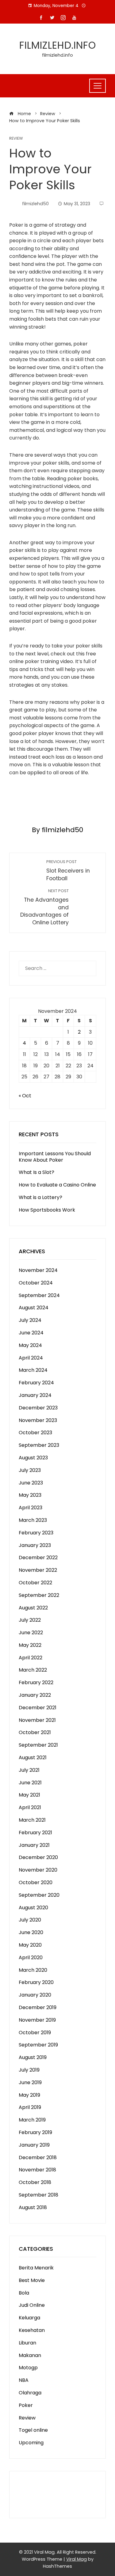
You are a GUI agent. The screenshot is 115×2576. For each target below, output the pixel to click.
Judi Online (32, 2305)
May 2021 (29, 1795)
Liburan (27, 2343)
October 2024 (36, 1283)
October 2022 (35, 1583)
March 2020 (33, 1970)
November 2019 (37, 2020)
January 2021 (34, 1845)
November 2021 (37, 1720)
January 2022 (35, 1695)
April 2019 (30, 2107)
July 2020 (30, 1920)
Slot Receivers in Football (68, 871)
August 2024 (34, 1308)
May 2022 (30, 1645)
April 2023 (31, 1508)
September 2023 (39, 1445)
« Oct (25, 1096)
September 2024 (39, 1295)
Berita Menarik (36, 2268)
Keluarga (29, 2318)
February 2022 (36, 1682)
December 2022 (38, 1558)
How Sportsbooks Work (47, 1210)
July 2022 (30, 1620)
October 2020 (36, 1882)
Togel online (33, 2430)
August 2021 (33, 1758)
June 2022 (31, 1633)
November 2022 (38, 1570)
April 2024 (31, 1358)
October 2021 (35, 1732)
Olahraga (30, 2393)
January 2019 (34, 2145)
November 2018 (37, 2170)
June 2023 (31, 1483)
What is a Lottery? (40, 1197)
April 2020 (31, 1957)
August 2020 (33, 1908)
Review (16, 139)
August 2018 (33, 2207)
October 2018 (35, 2182)
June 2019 (30, 2082)
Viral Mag (77, 2559)
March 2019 (32, 2120)
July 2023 (30, 1470)
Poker (26, 2405)
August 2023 (33, 1458)
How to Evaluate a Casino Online (57, 1185)
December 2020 (38, 1857)
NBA (24, 2380)
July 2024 (30, 1320)
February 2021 (35, 1833)
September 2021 (38, 1745)
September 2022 (39, 1595)
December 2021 (38, 1708)
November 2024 (38, 1270)
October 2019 (35, 2033)
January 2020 (35, 1995)
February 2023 (36, 1533)
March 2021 (32, 1820)
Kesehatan (32, 2330)
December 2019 (38, 2007)
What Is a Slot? (36, 1172)
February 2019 (35, 2132)
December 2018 (38, 2157)
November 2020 (38, 1870)
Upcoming (31, 2443)
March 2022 (33, 1670)
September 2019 (38, 2045)
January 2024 (35, 1395)
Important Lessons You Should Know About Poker (55, 1157)
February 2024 (36, 1383)
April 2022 (31, 1658)
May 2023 (30, 1495)
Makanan (30, 2355)
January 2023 (35, 1545)
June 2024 (31, 1333)
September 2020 (39, 1895)
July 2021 (29, 1770)
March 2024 (33, 1370)
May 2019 (29, 2095)
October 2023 (35, 1433)
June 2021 (30, 1783)
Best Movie (32, 2280)
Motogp (28, 2368)
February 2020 (36, 1982)
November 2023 (38, 1420)
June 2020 (31, 1932)
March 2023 (33, 1520)
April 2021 (30, 1807)
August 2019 (33, 2057)
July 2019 (29, 2070)
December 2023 (38, 1408)
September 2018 (38, 2195)
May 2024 (30, 1345)
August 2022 (33, 1608)
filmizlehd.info (58, 45)
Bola (24, 2293)
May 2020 (30, 1945)
